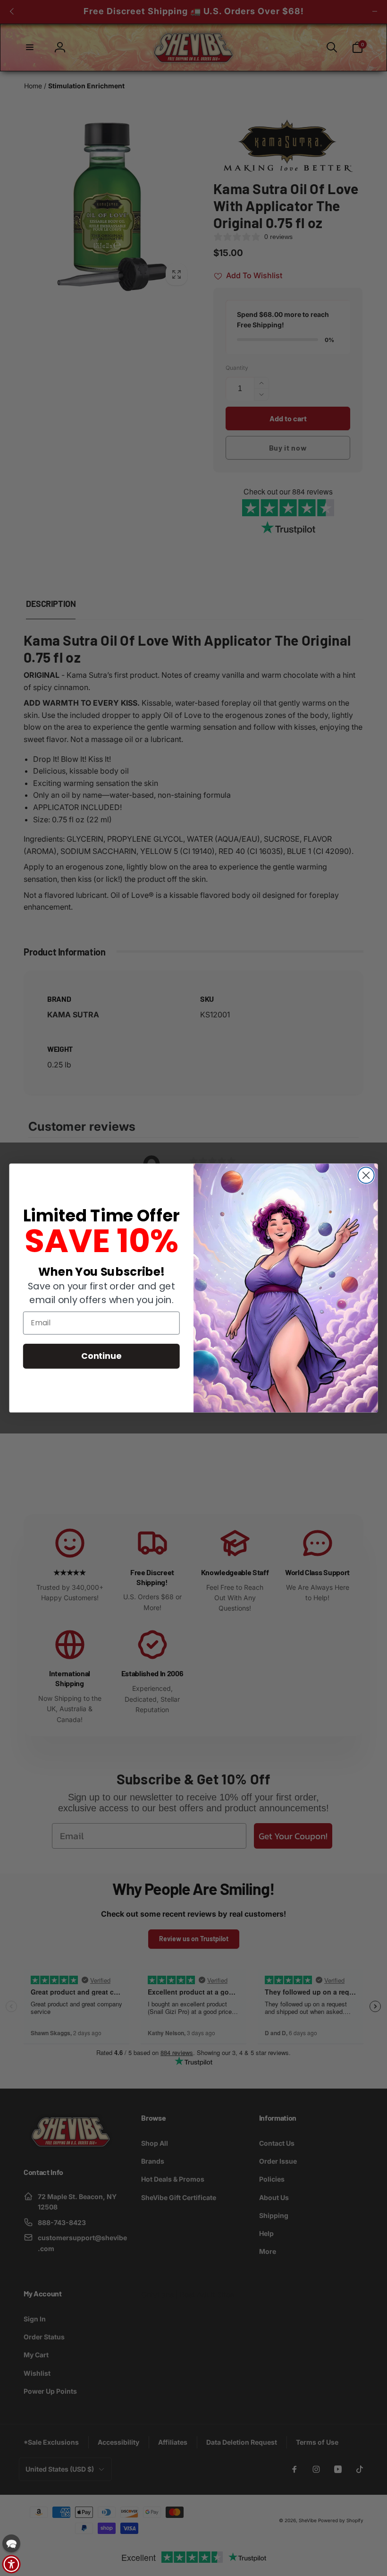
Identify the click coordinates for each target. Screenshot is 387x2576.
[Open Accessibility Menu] (11, 2564)
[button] (11, 2543)
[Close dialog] (366, 1175)
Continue (101, 1356)
